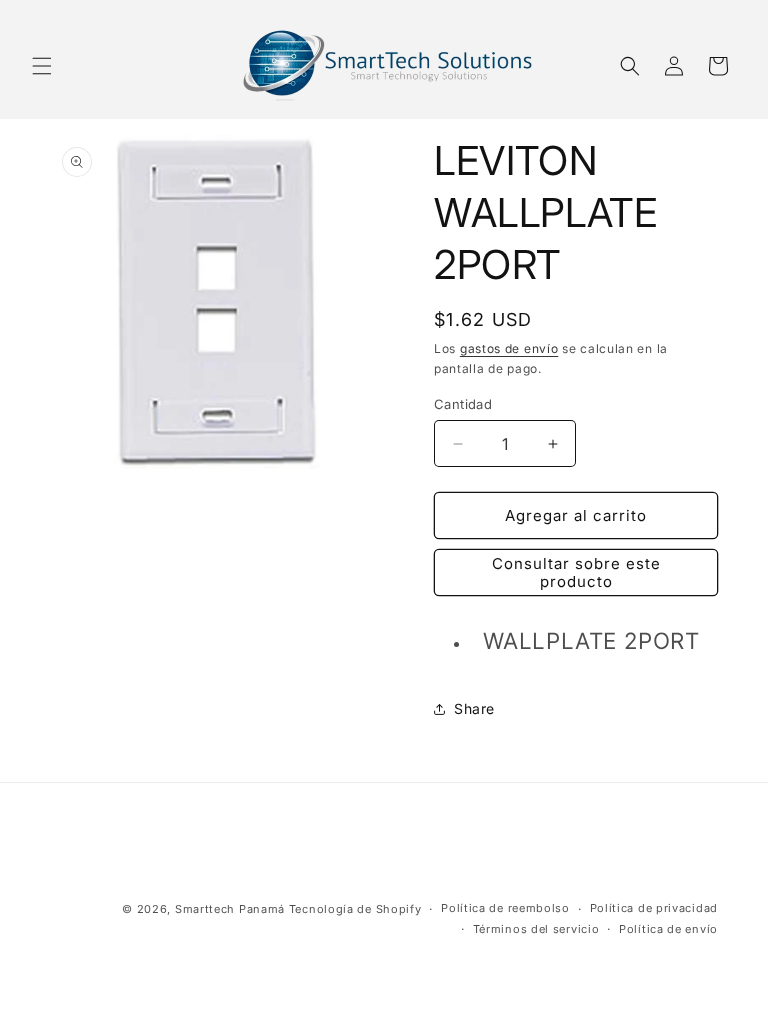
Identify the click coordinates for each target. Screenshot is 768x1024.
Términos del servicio (536, 929)
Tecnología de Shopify (355, 909)
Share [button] (474, 708)
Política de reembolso (505, 908)
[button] (42, 66)
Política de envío (668, 929)
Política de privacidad (654, 908)
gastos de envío (509, 348)
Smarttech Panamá (230, 909)
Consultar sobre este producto (576, 572)
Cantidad (463, 404)
